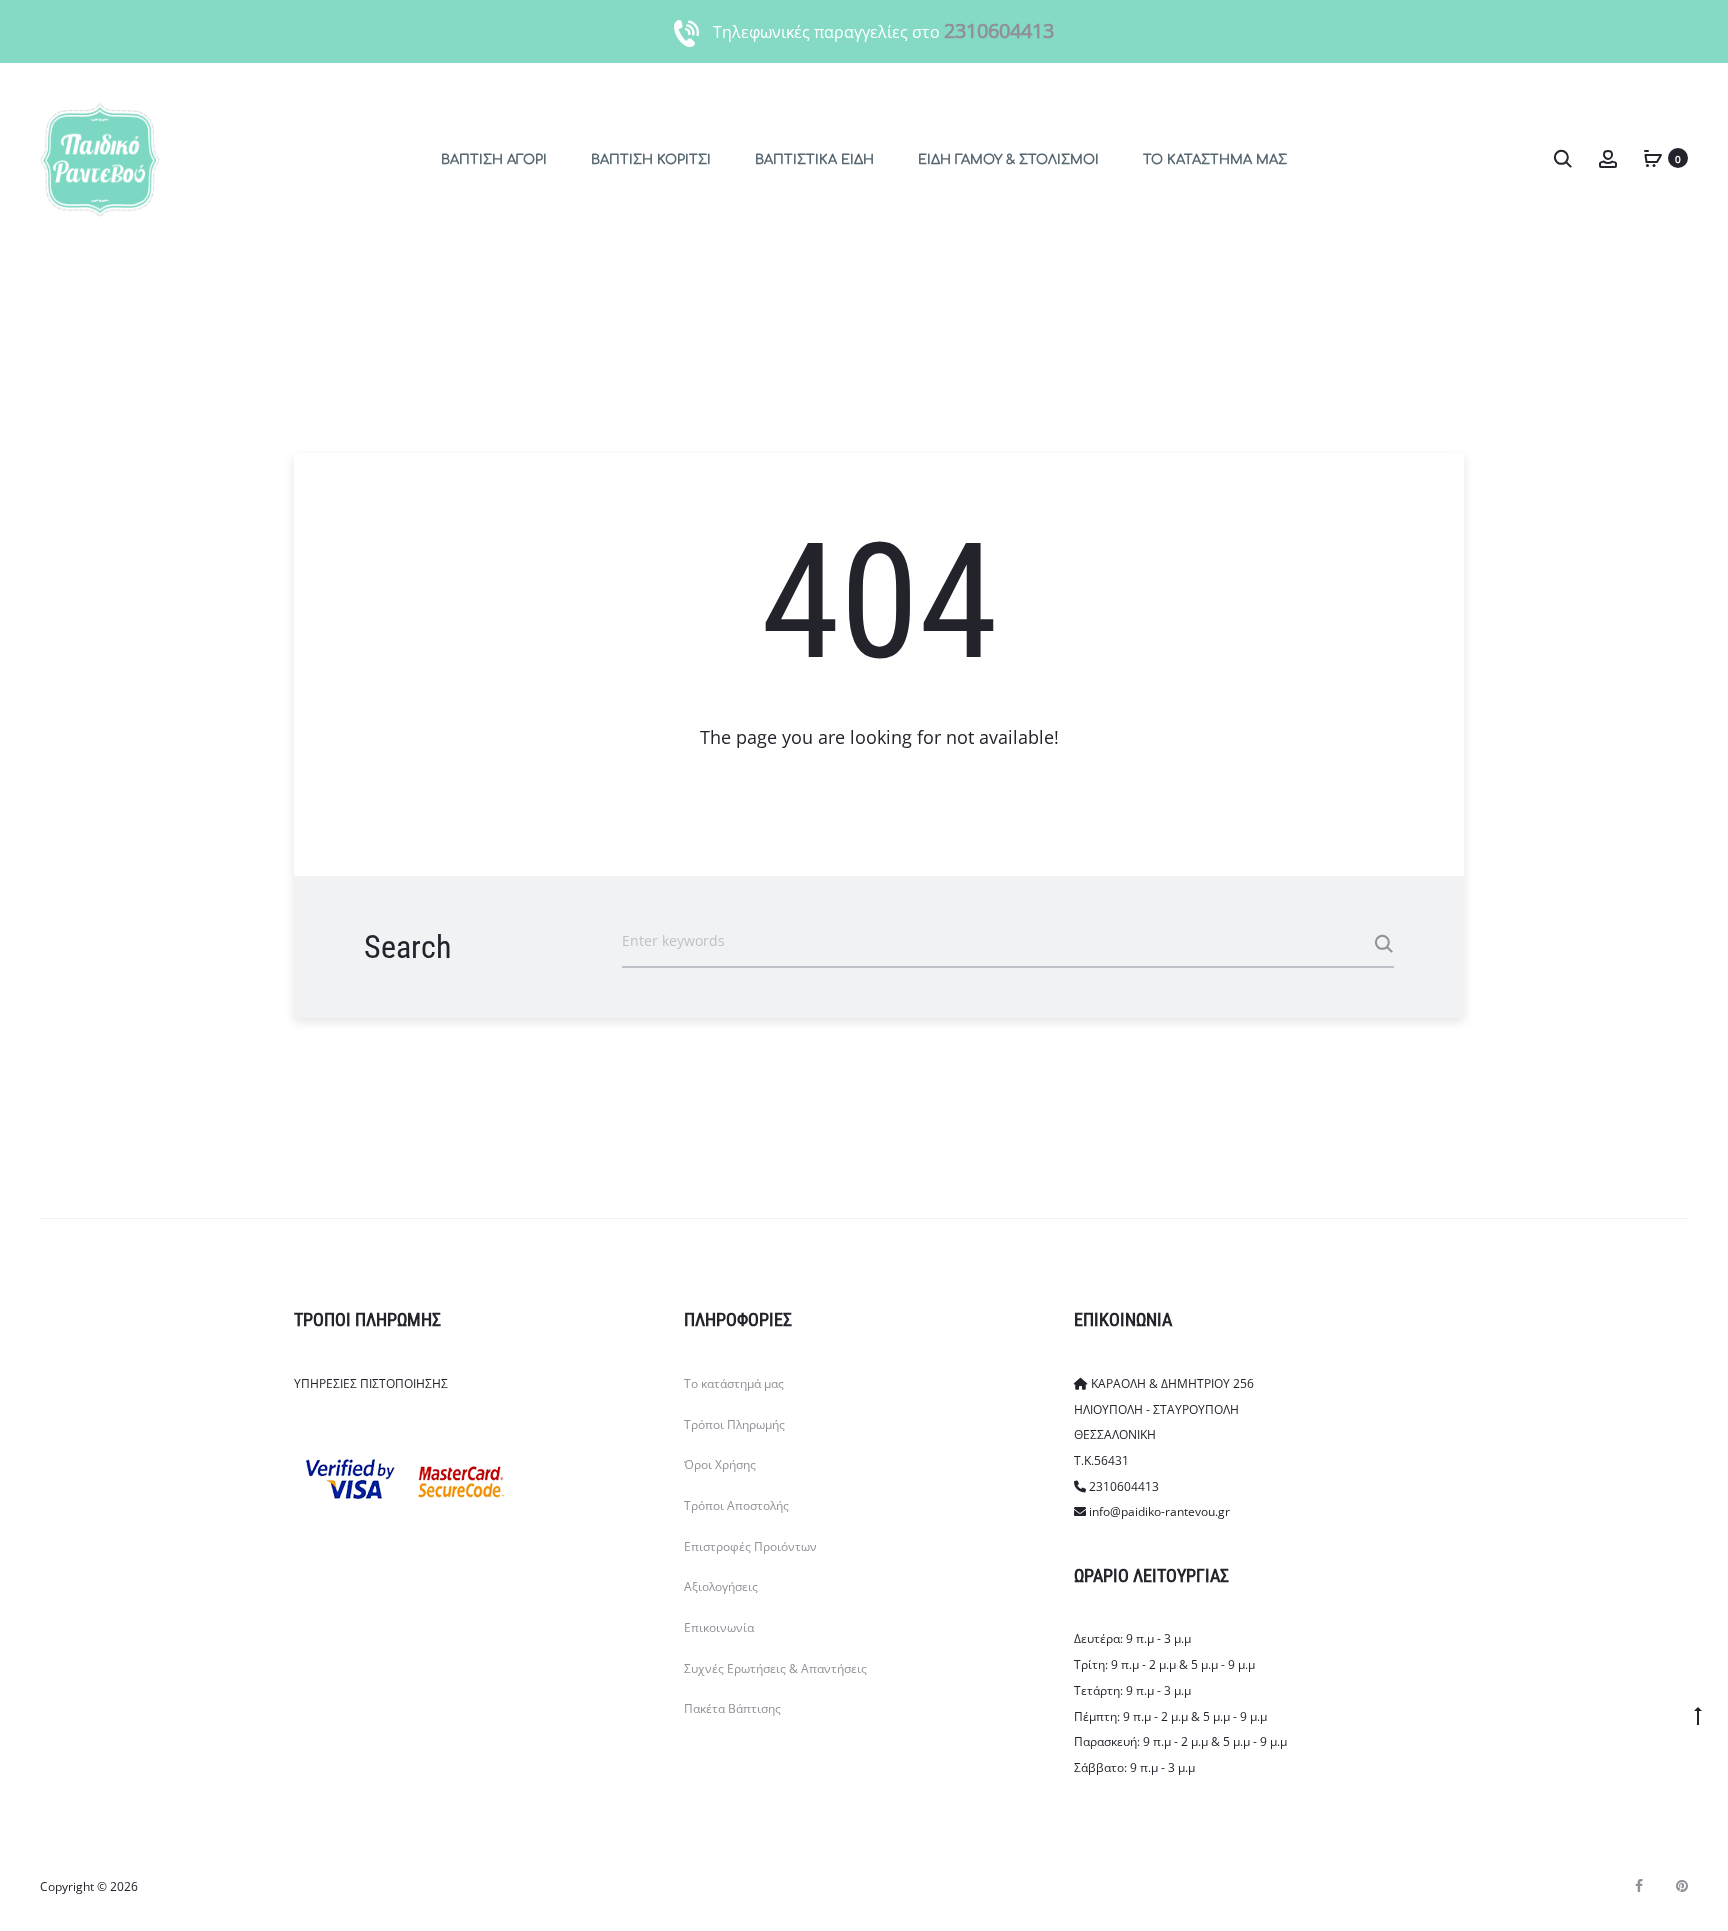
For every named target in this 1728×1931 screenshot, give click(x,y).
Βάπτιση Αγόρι (494, 160)
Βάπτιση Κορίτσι (651, 160)
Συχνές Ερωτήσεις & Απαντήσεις (775, 1668)
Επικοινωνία (719, 1627)
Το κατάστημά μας (734, 1383)
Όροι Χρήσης (720, 1464)
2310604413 (999, 30)
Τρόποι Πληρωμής (734, 1424)
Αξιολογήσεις (721, 1586)
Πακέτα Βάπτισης (732, 1708)
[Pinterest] (1682, 1886)
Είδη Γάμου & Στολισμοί (1008, 160)
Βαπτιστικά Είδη (814, 160)
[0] (1653, 158)
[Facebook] (1639, 1886)
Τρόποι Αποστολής (736, 1505)
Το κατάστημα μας (1215, 160)
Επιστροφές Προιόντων (750, 1546)
